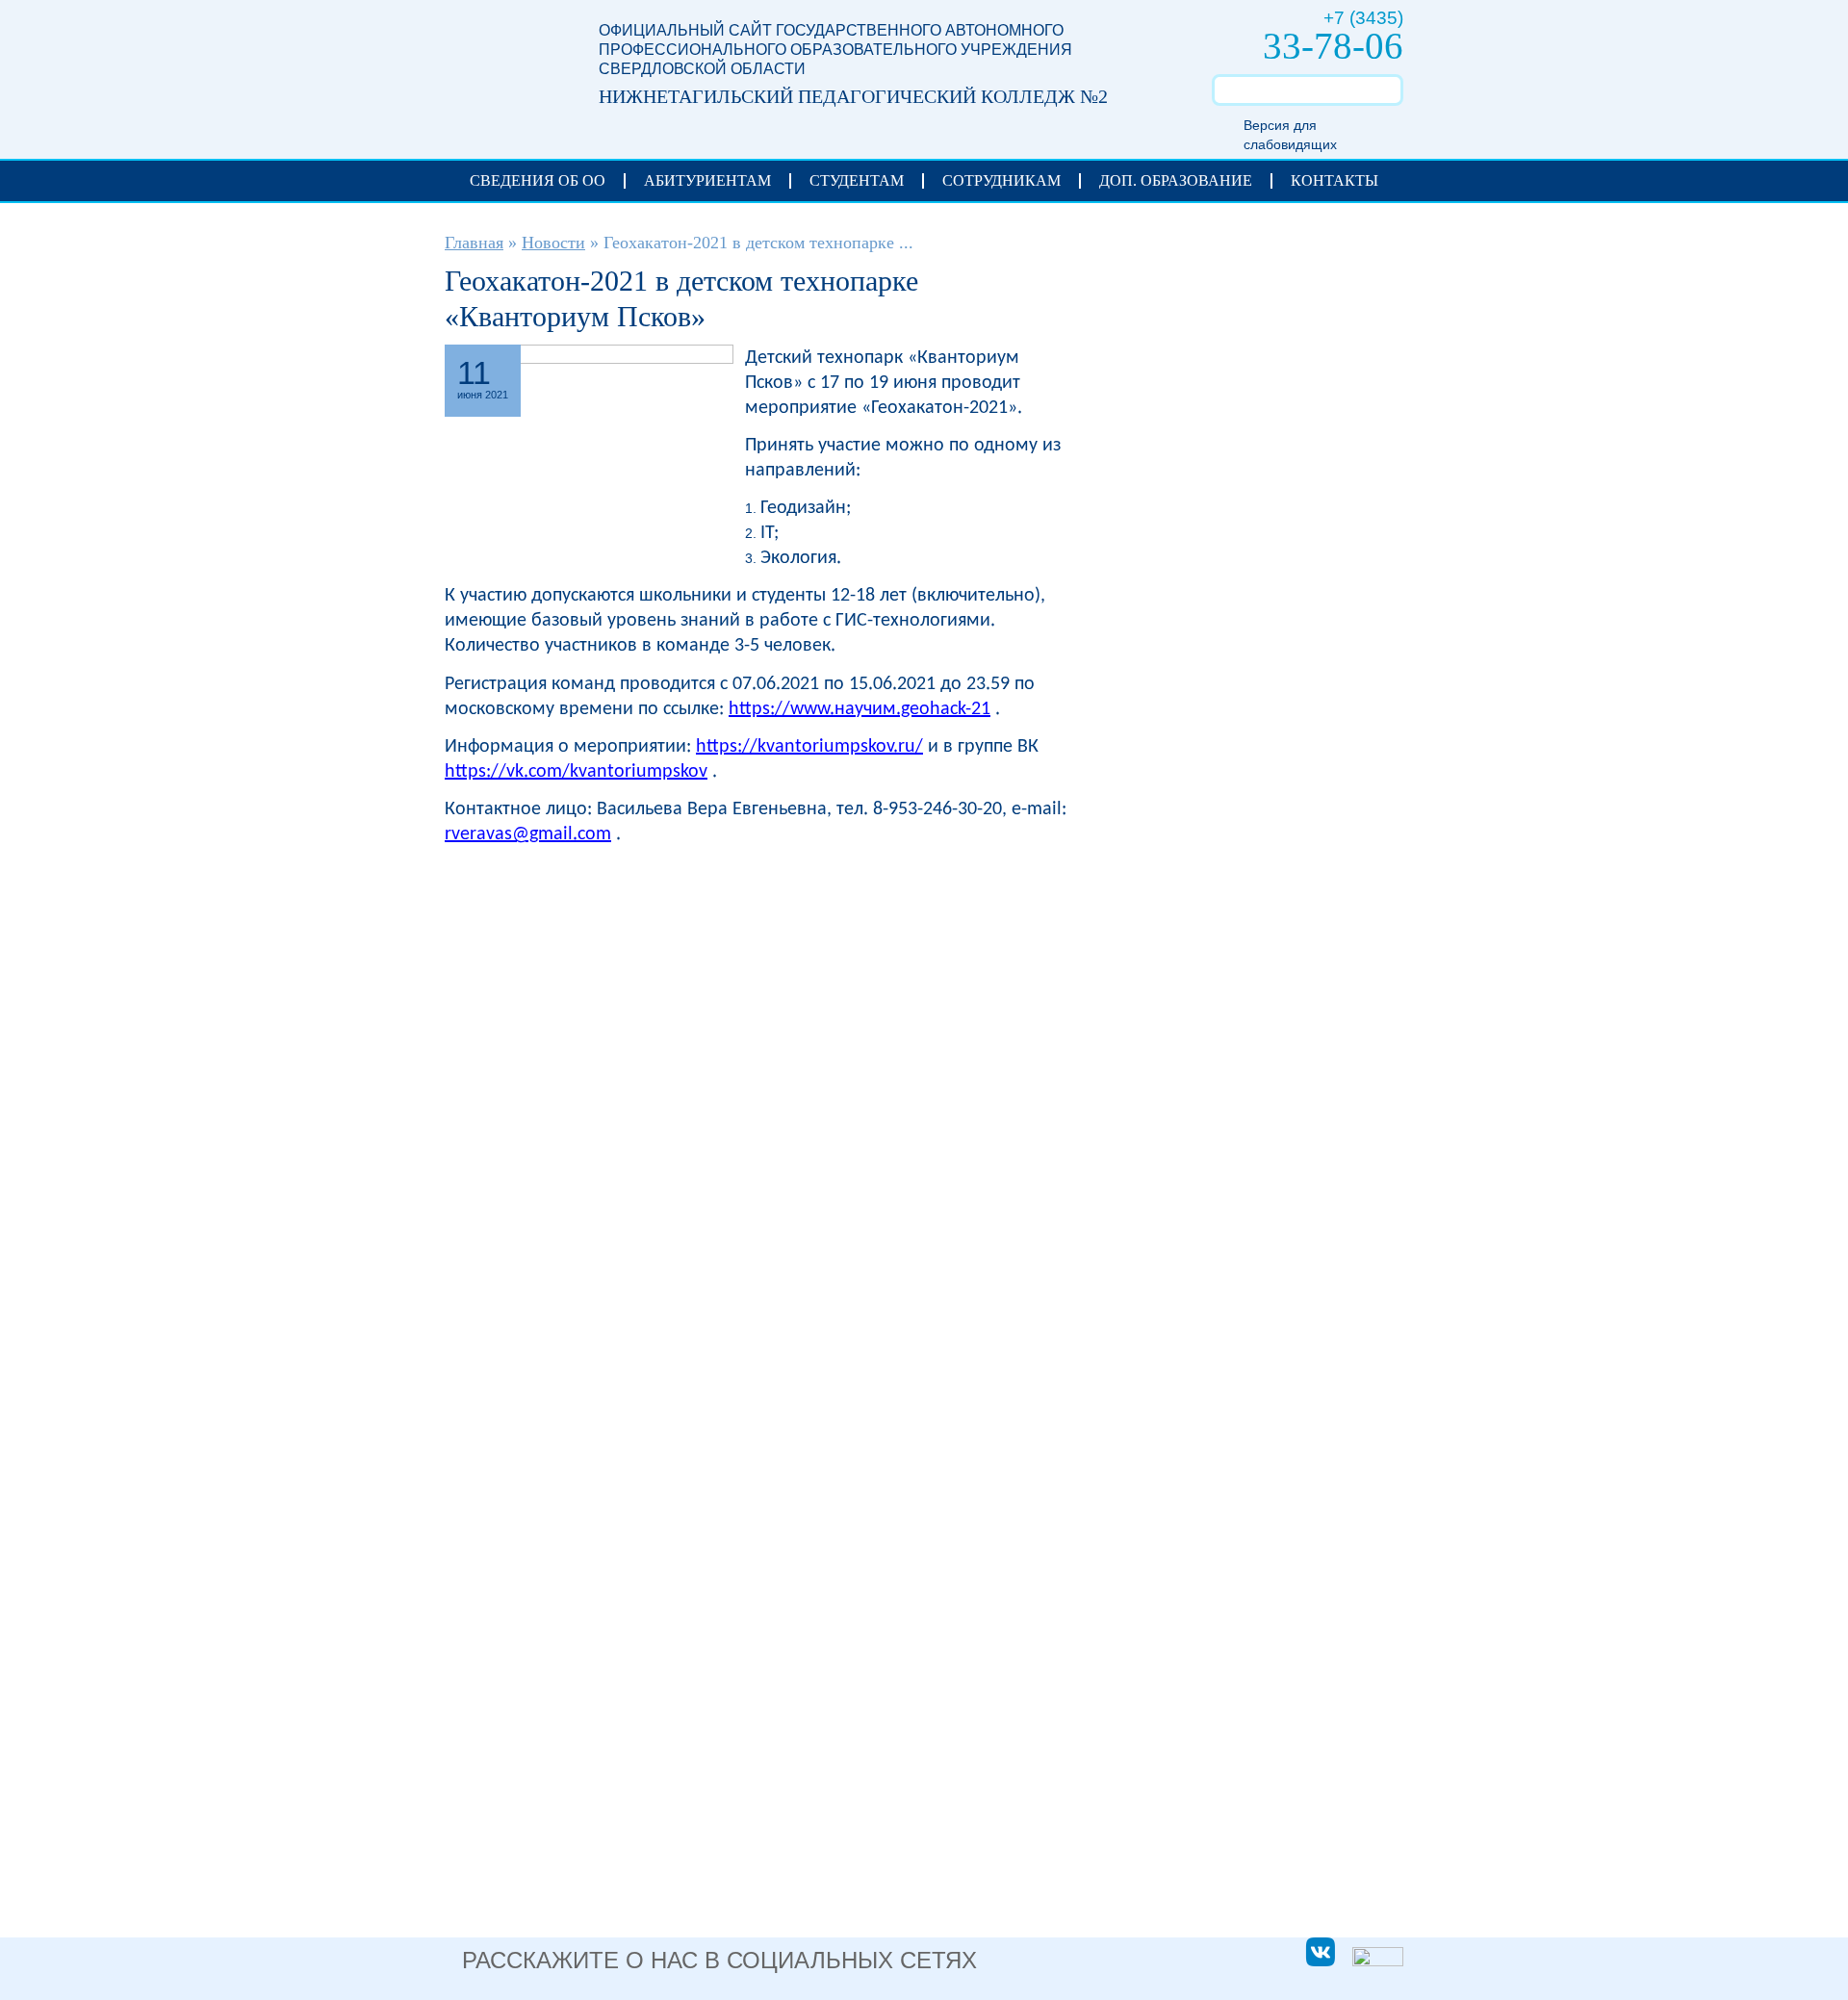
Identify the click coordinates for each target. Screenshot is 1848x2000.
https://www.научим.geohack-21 (860, 709)
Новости (553, 243)
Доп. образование (1176, 180)
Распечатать (1052, 360)
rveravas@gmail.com (528, 834)
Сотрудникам (1001, 180)
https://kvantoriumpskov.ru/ (809, 747)
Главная (474, 243)
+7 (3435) (1363, 18)
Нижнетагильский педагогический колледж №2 (502, 69)
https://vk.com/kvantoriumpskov (576, 772)
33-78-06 (1333, 46)
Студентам (857, 180)
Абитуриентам (707, 180)
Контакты (1335, 180)
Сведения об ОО (538, 180)
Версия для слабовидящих (1290, 135)
